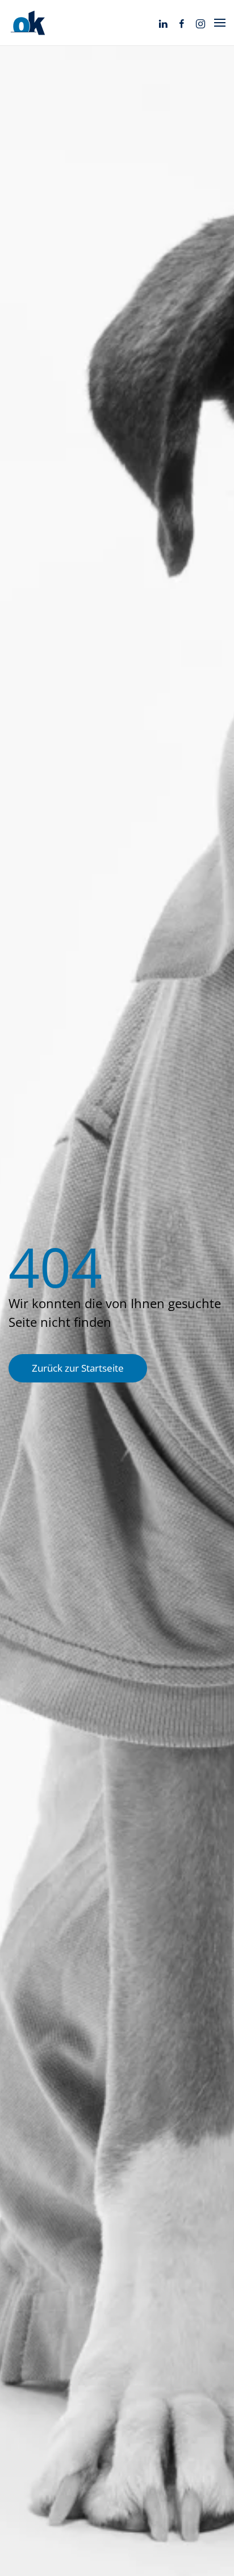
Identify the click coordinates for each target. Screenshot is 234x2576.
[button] (220, 23)
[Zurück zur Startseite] (28, 23)
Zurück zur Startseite (78, 1368)
